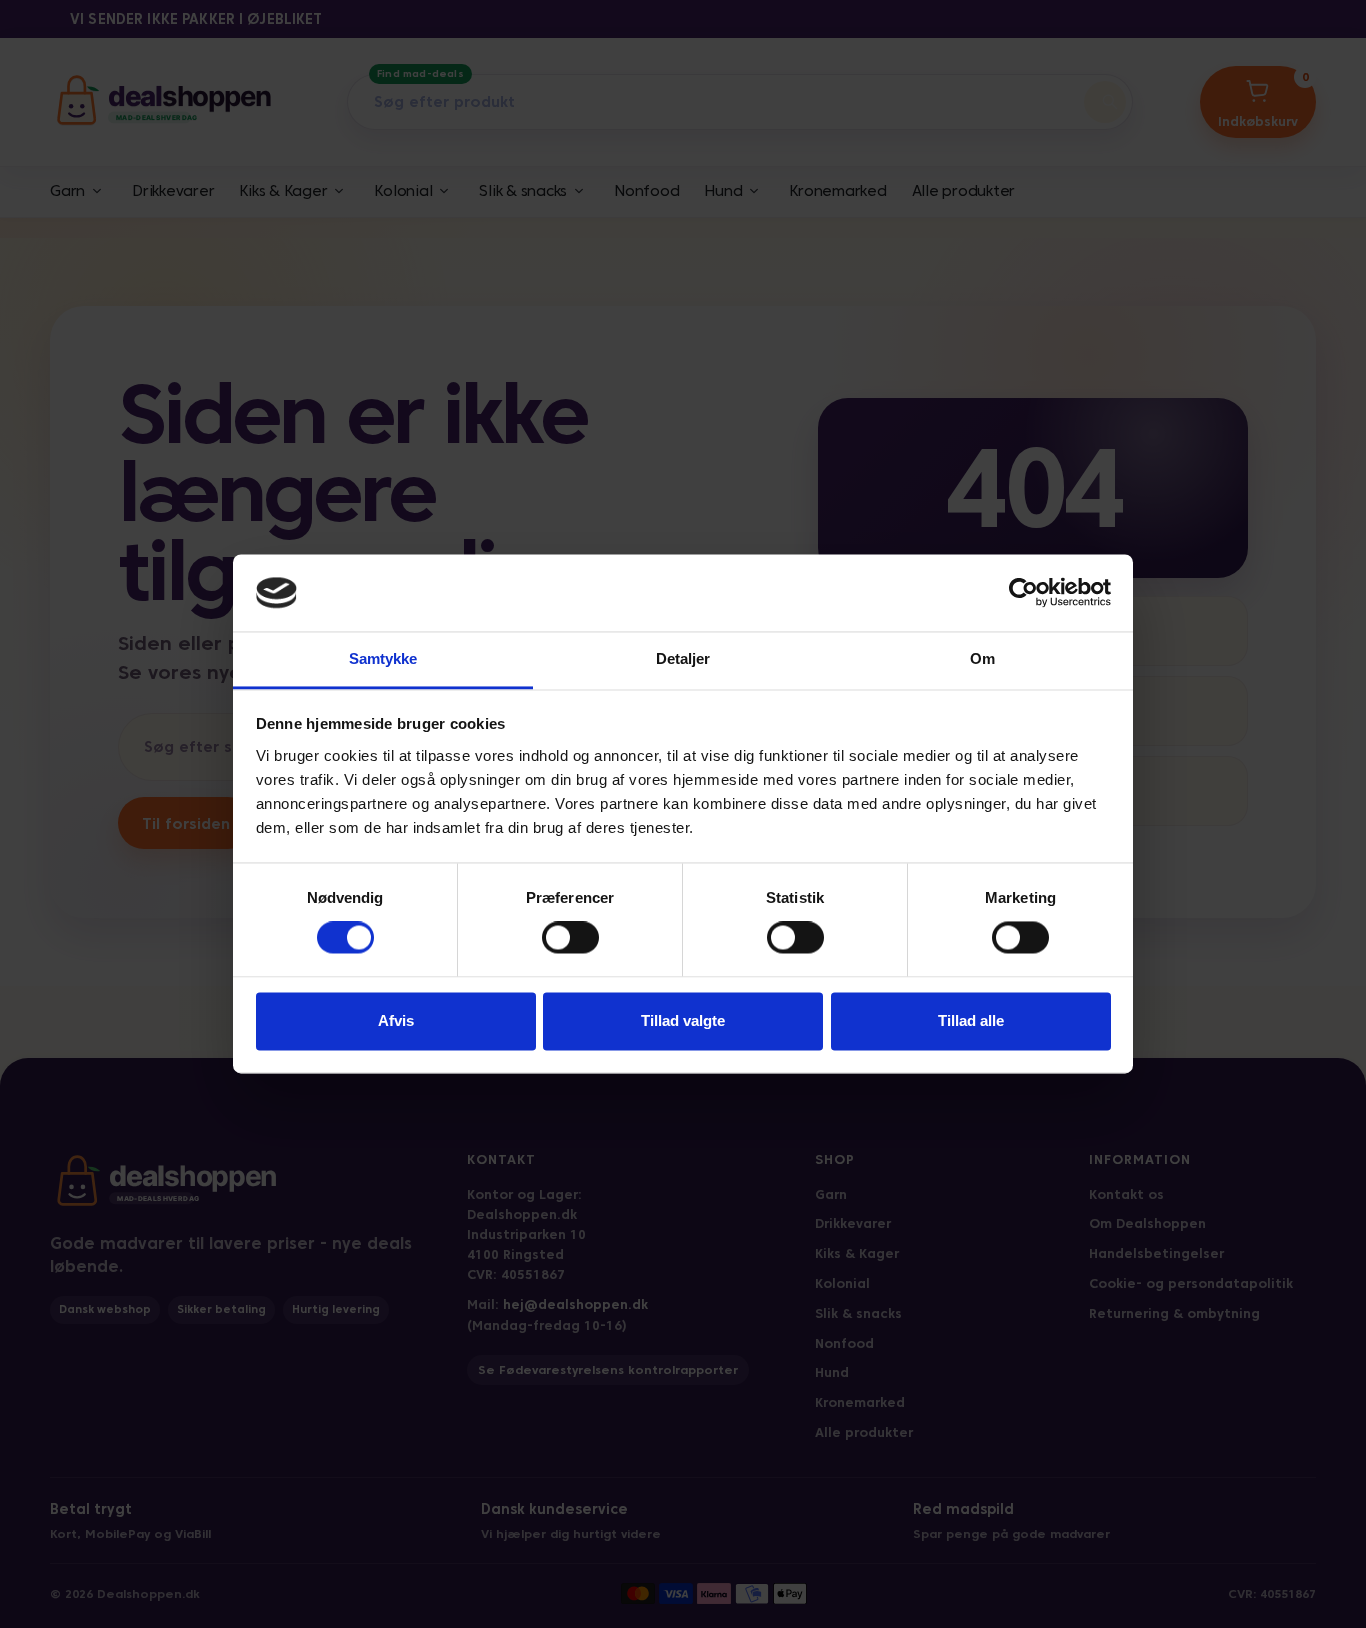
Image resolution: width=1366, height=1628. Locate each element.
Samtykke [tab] (383, 658)
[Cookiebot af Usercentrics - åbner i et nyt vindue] (1023, 593)
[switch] (570, 938)
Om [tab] (982, 658)
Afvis (396, 1020)
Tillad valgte (683, 1020)
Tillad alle (971, 1020)
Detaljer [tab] (683, 658)
